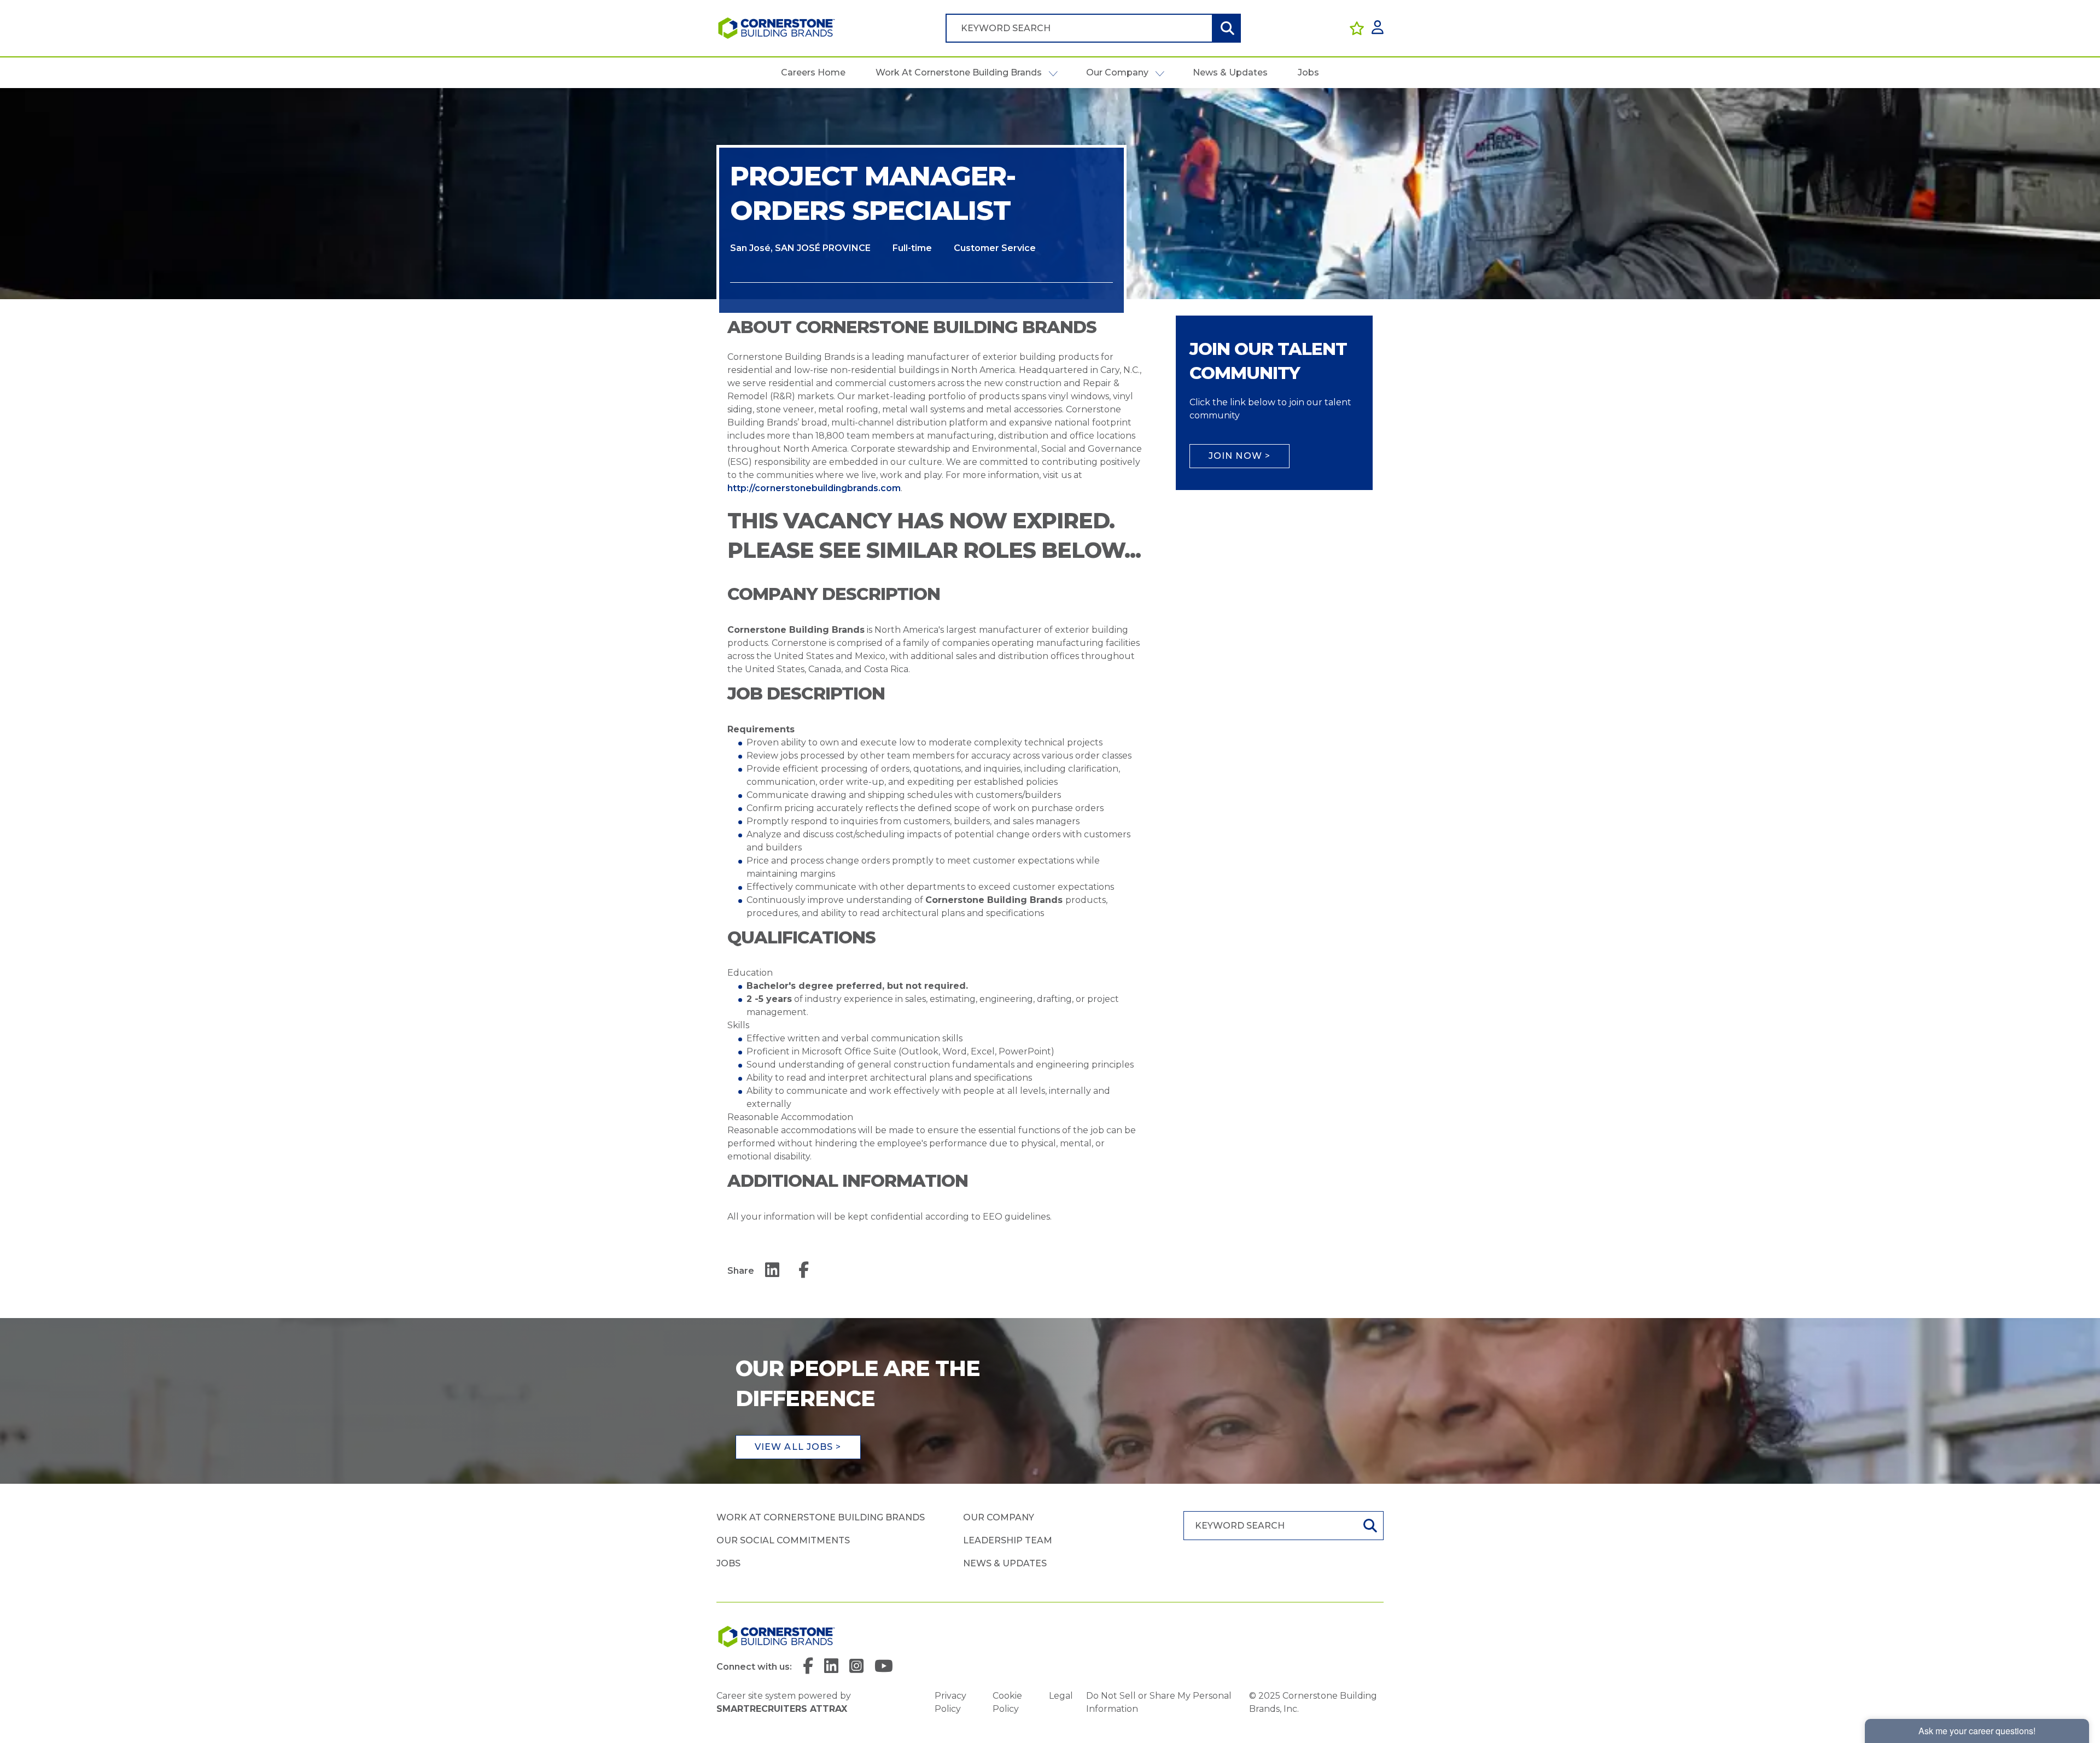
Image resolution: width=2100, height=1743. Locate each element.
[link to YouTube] (884, 1667)
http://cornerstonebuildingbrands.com (814, 488)
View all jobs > (798, 1447)
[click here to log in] (1378, 28)
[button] (1053, 73)
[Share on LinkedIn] (772, 1271)
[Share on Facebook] (804, 1271)
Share (741, 1271)
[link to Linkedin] (831, 1667)
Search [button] (1226, 28)
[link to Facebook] (808, 1667)
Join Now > (1239, 456)
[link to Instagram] (856, 1667)
